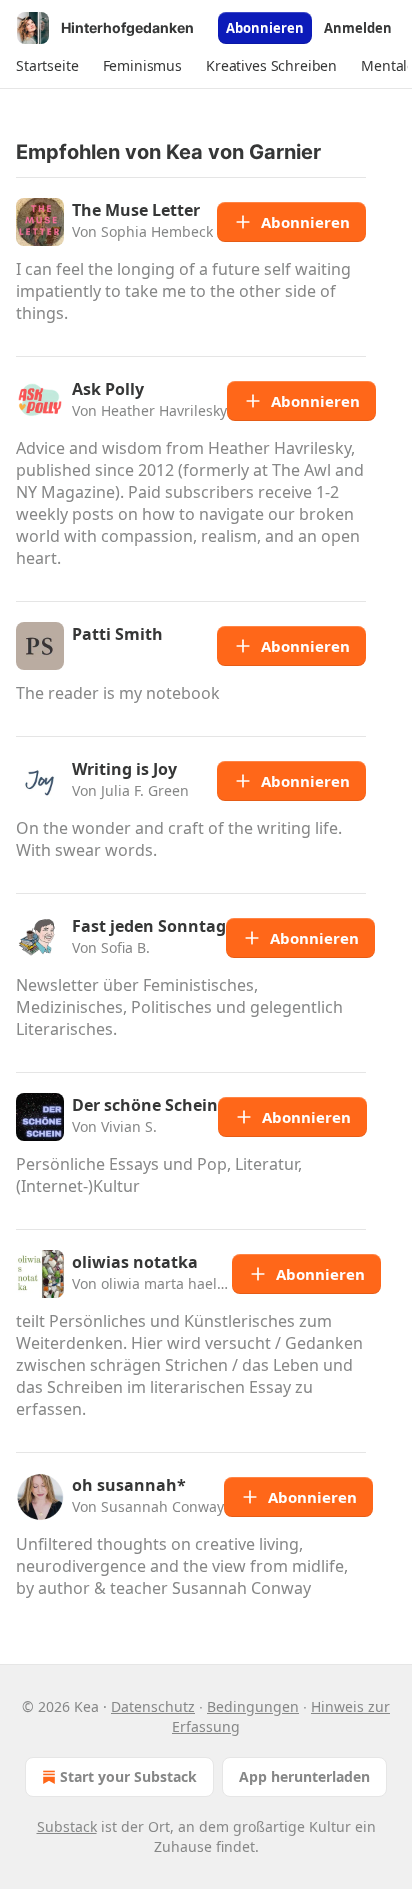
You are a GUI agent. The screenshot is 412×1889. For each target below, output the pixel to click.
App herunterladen (304, 1776)
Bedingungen (253, 1706)
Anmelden (358, 28)
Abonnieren (265, 28)
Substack (67, 1826)
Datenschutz (153, 1706)
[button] (47, 66)
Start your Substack (128, 1776)
